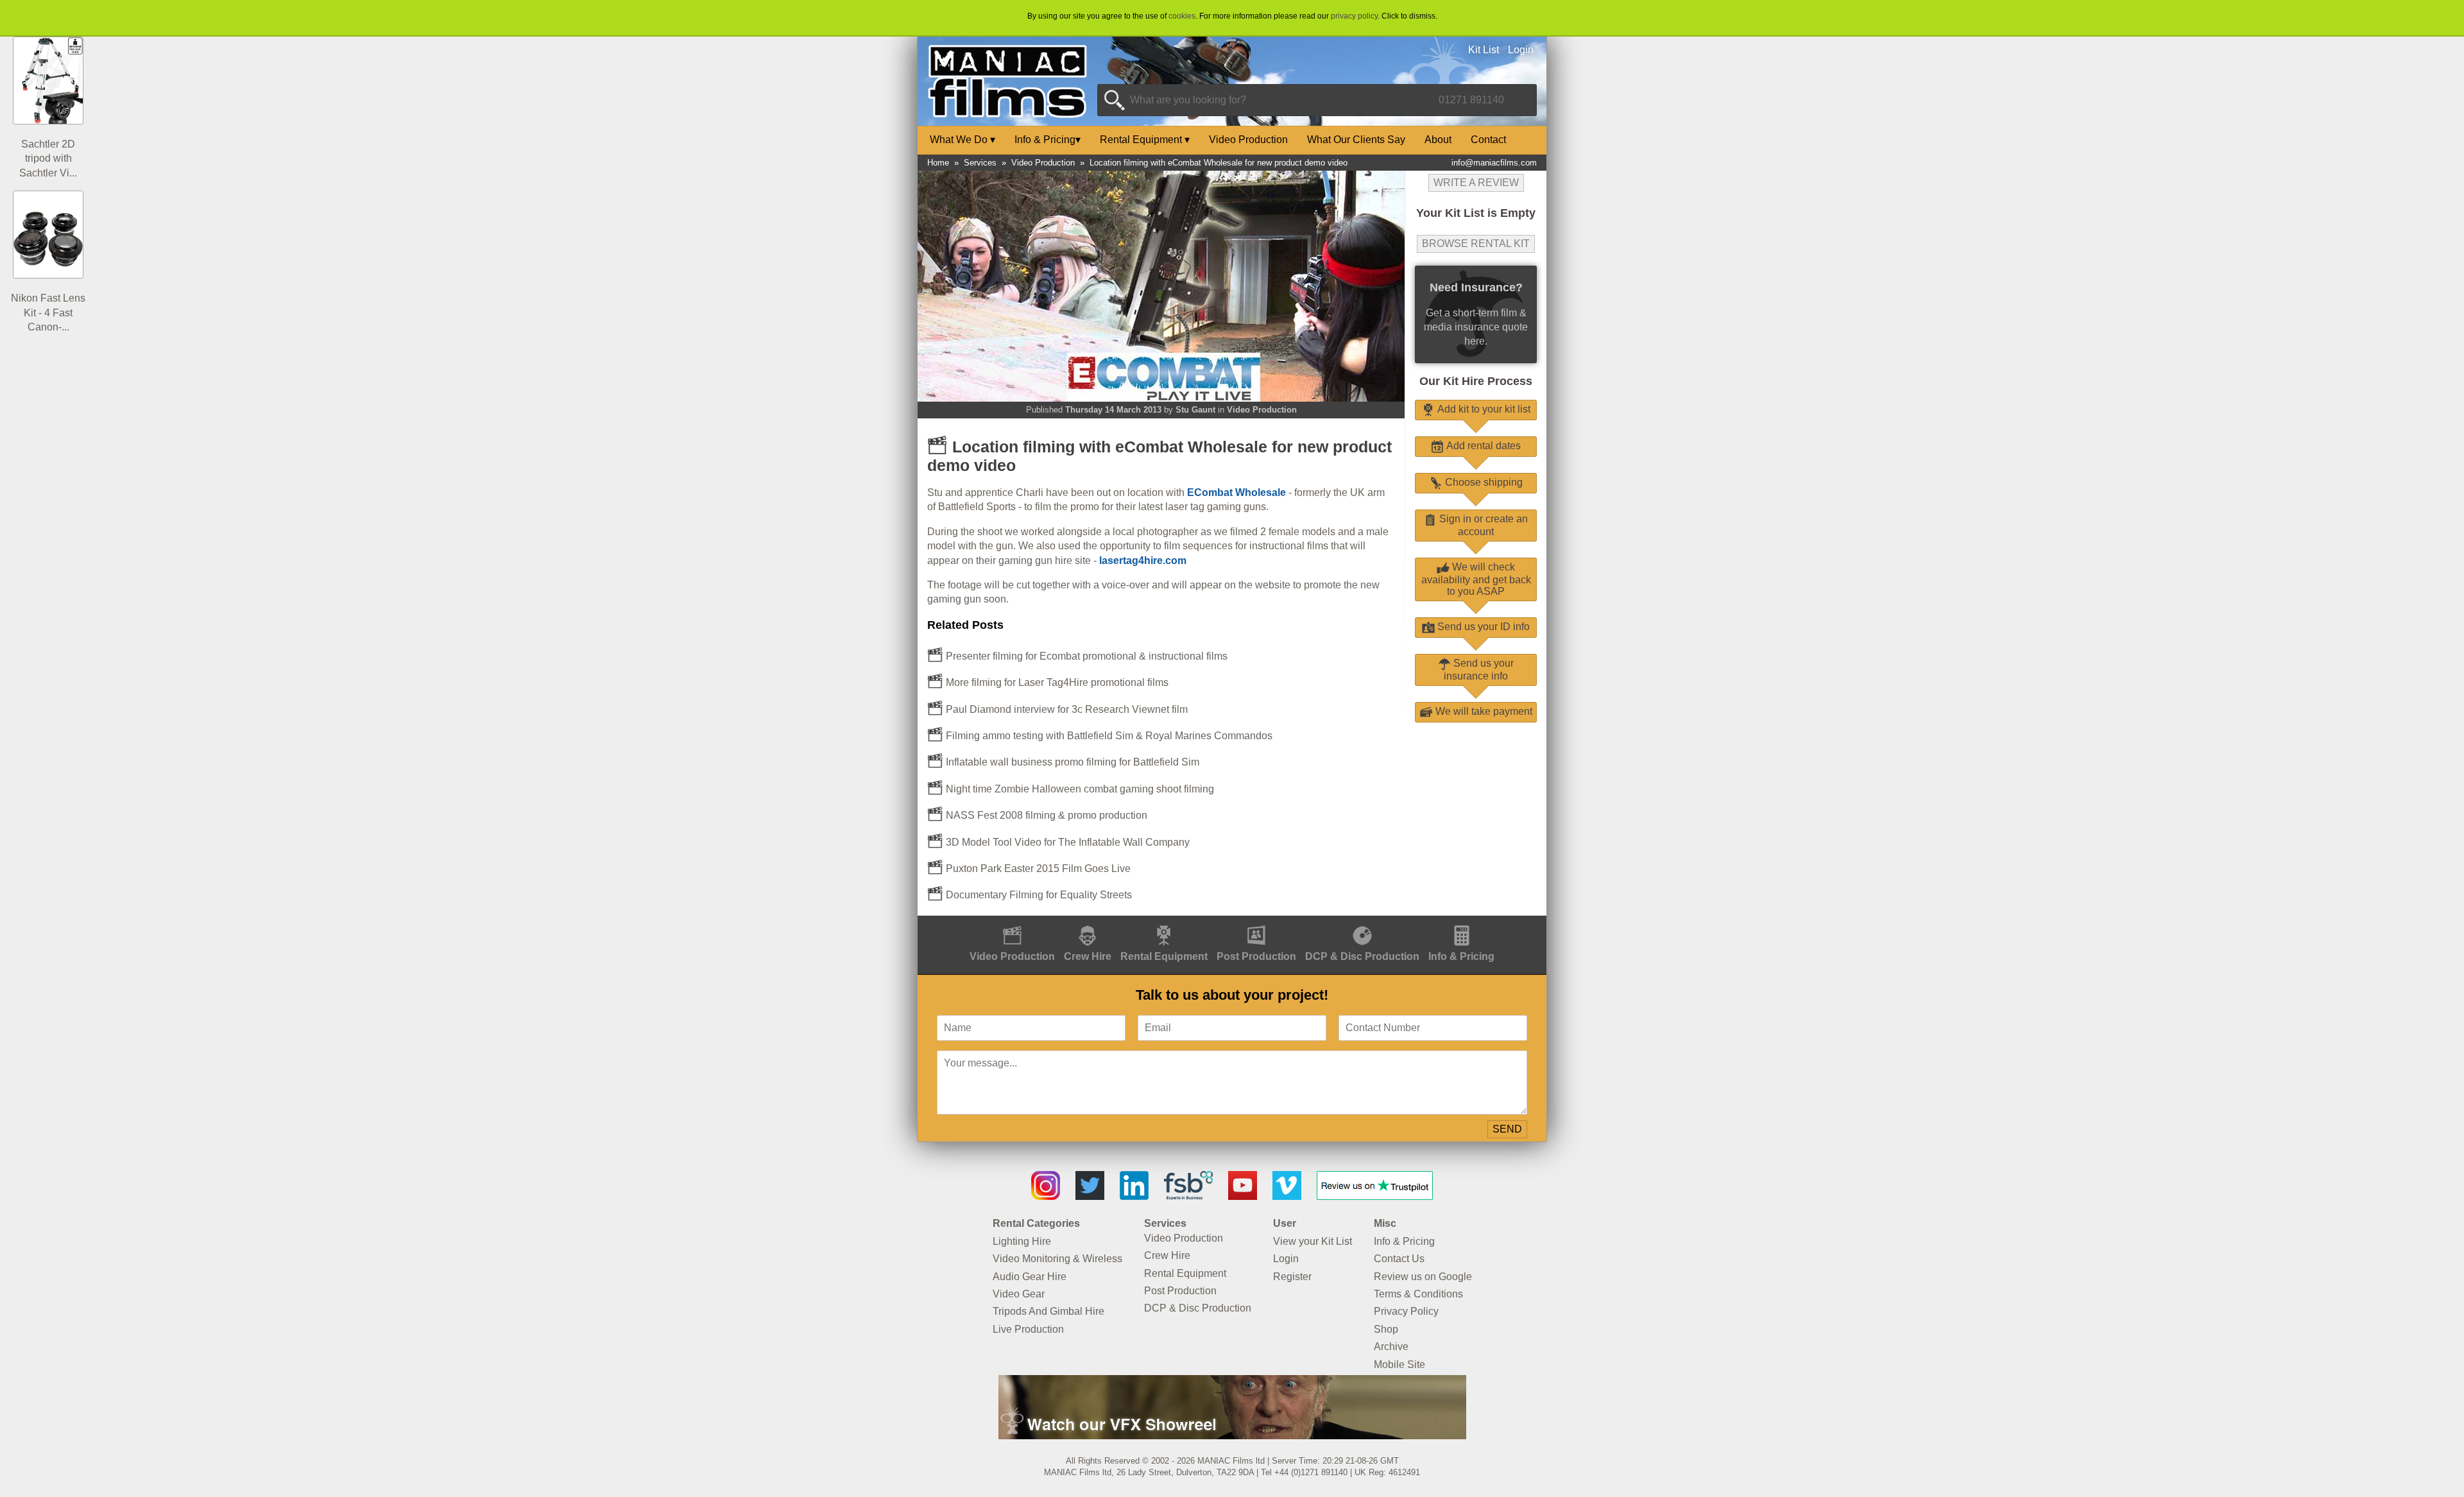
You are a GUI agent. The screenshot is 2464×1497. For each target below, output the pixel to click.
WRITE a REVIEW (1476, 183)
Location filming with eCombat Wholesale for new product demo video (1219, 163)
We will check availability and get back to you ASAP (1476, 579)
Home (938, 163)
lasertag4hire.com (1143, 560)
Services (980, 163)
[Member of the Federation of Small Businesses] (1188, 1196)
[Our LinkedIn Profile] (1134, 1196)
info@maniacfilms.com (1494, 163)
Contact (1488, 140)
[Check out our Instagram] (1046, 1196)
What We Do (963, 140)
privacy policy (1354, 16)
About (1438, 140)
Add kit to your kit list (1483, 409)
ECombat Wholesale (1236, 492)
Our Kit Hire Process (1476, 381)
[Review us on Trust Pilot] (1375, 1196)
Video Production (1248, 140)
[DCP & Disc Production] (1362, 922)
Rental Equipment (1145, 140)
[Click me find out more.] (1232, 1436)
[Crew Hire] (1088, 922)
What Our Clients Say (1356, 140)
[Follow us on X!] (1090, 1196)
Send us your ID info (1482, 627)
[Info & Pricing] (1461, 922)
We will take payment (1483, 711)
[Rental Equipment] (1164, 922)
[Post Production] (1256, 922)
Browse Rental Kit (1476, 244)
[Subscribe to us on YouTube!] (1243, 1196)
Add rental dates (1482, 446)
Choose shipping (1483, 482)
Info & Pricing (1048, 140)
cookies (1182, 16)
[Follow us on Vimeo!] (1287, 1196)
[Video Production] (1012, 922)
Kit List (1484, 50)
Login (1521, 50)
